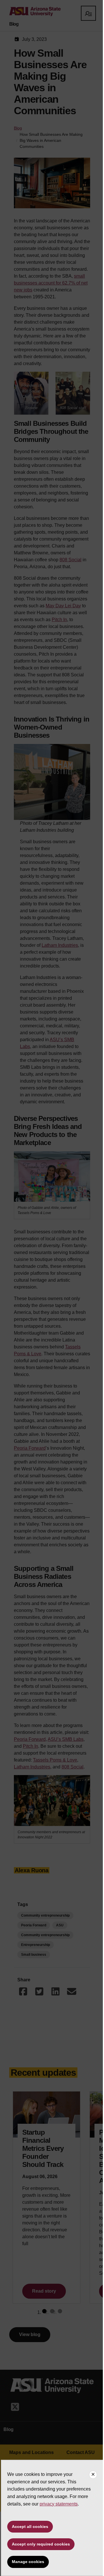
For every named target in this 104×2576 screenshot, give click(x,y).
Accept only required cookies (41, 2544)
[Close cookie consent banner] (93, 2475)
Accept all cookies (30, 2527)
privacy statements (59, 2504)
